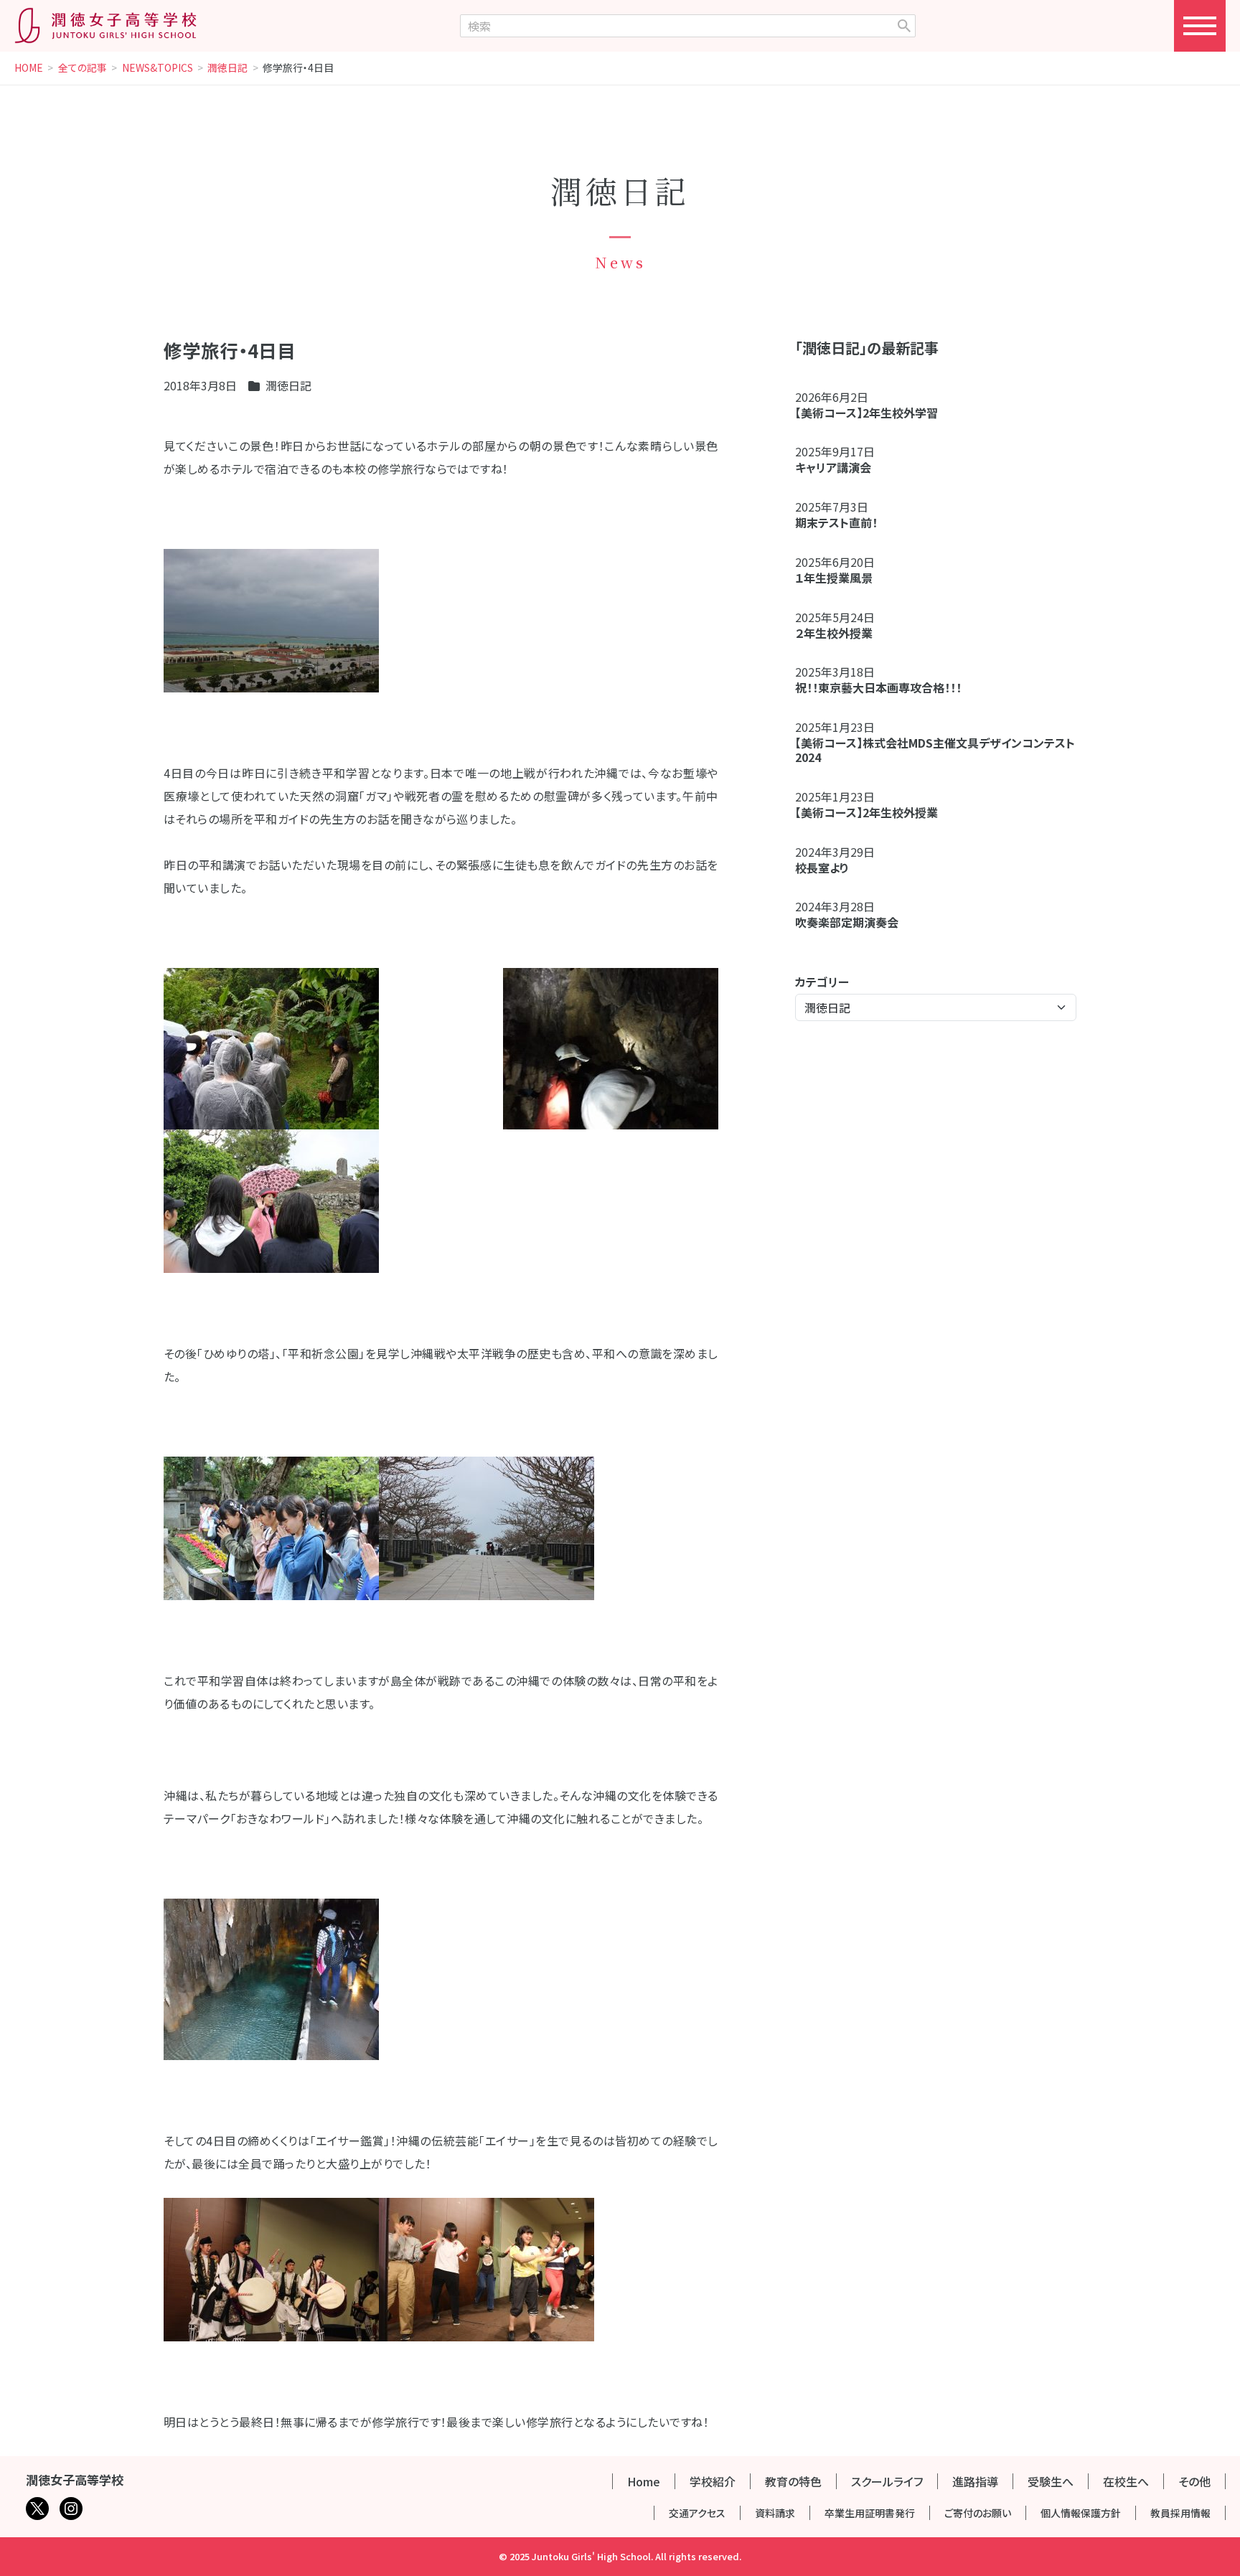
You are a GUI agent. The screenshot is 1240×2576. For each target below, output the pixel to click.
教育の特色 (793, 2481)
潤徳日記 (227, 68)
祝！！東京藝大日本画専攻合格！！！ (878, 687)
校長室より (822, 868)
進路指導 (975, 2481)
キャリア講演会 (833, 467)
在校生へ (1126, 2481)
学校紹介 (713, 2481)
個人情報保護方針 (1081, 2513)
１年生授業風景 (834, 578)
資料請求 (775, 2513)
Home (644, 2481)
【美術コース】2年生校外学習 (872, 413)
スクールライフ (887, 2481)
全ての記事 (83, 68)
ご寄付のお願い (978, 2513)
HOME (29, 68)
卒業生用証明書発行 (870, 2513)
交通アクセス (697, 2513)
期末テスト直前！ (836, 522)
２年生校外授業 (840, 633)
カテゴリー (822, 982)
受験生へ (1051, 2481)
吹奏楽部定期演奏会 (847, 922)
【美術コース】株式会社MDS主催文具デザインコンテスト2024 (935, 750)
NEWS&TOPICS (158, 68)
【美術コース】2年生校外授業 (866, 812)
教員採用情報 (1180, 2513)
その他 (1194, 2481)
